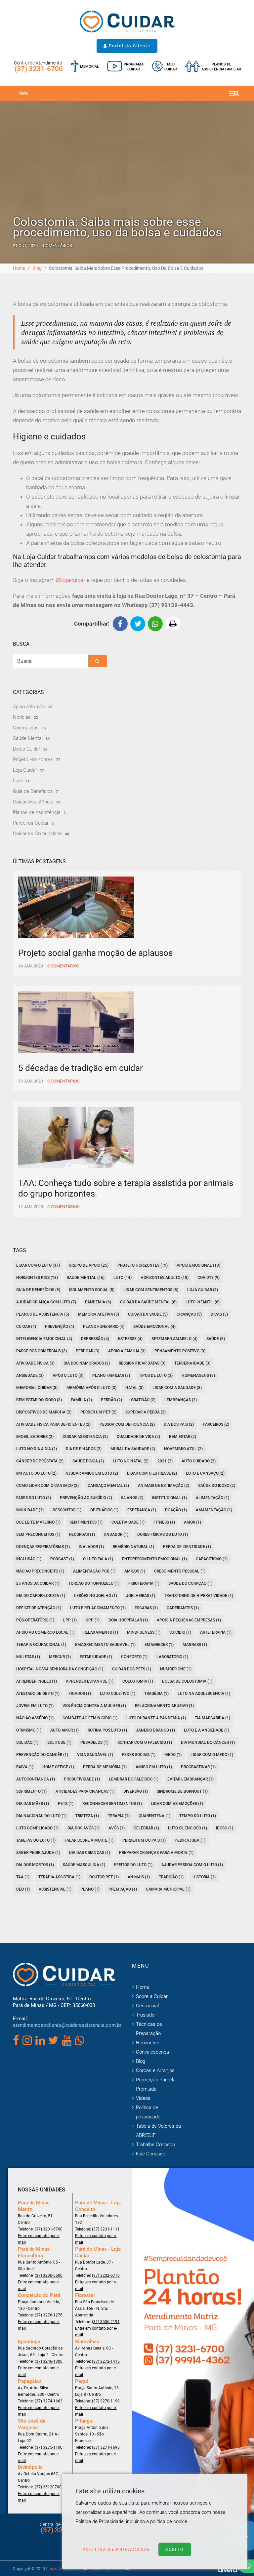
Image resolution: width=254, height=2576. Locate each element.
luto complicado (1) (37, 1828)
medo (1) (173, 1755)
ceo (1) (23, 1889)
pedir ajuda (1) (190, 1840)
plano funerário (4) (104, 1327)
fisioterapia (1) (144, 1583)
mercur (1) (60, 1657)
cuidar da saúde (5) (148, 1314)
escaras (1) (146, 1608)
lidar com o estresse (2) (152, 1473)
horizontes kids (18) (37, 1278)
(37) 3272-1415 (106, 2361)
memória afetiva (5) (99, 1314)
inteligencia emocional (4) (44, 1339)
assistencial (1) (55, 1889)
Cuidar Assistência (33, 802)
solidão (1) (27, 1742)
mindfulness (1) (144, 1632)
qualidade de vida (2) (138, 1437)
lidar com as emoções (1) (177, 1804)
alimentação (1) (212, 1498)
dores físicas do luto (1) (163, 1534)
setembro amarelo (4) (174, 1339)
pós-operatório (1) (35, 1620)
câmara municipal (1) (168, 1889)
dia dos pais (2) (179, 1424)
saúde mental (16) (86, 1278)
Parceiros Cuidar (31, 823)
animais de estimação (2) (164, 1486)
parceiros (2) (216, 1424)
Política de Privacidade (116, 2549)
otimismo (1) (29, 1730)
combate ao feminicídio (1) (90, 1718)
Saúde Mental (28, 738)
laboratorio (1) (172, 1657)
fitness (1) (164, 1522)
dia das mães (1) (33, 1804)
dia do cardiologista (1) (41, 1596)
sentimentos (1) (86, 1522)
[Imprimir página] (173, 624)
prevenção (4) (60, 1327)
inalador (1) (91, 1547)
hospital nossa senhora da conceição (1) (60, 1669)
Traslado (145, 2015)
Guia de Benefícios (33, 791)
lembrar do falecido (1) (134, 1779)
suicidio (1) (180, 1632)
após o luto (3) (68, 1375)
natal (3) (134, 1388)
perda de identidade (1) (187, 1547)
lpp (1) (70, 1620)
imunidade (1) (30, 1510)
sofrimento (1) (31, 1791)
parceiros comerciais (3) (42, 1351)
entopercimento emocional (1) (154, 1559)
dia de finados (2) (84, 1449)
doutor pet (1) (104, 1877)
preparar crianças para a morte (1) (156, 1853)
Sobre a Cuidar (152, 1996)
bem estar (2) (183, 1437)
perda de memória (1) (105, 1767)
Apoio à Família (29, 707)
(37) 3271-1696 (106, 2447)
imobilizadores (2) (35, 1437)
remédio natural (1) (133, 1547)
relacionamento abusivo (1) (164, 1706)
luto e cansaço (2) (205, 1473)
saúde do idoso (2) (217, 1486)
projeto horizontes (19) (143, 1265)
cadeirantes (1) (183, 1608)
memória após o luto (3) (91, 1388)
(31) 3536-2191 (106, 2322)
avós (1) (117, 1828)
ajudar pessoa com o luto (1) (192, 1865)
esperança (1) (142, 1510)
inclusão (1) (29, 1559)
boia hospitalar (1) (128, 1620)
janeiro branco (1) (155, 1730)
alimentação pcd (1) (94, 1571)
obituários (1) (104, 1510)
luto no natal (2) (131, 1461)
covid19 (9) (209, 1278)
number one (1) (176, 1669)
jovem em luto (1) (35, 1706)
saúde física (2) (88, 1461)
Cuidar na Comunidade (37, 834)
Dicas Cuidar (27, 749)
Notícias (22, 717)
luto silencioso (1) (188, 1828)
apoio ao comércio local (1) (45, 1632)
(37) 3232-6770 (106, 2275)
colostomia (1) (138, 1681)
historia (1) (204, 1877)
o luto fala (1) (98, 1559)
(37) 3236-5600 (49, 2275)
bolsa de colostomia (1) (187, 1681)
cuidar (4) (26, 1327)
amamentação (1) (214, 1510)
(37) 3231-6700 (39, 69)
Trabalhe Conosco (155, 2145)
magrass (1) (195, 1645)
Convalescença (152, 2052)
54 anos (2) (132, 1498)
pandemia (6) (98, 1302)
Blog (37, 268)
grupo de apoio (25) (89, 1265)
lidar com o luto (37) (38, 1265)
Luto (18, 781)
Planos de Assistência (37, 812)
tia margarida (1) (212, 1718)
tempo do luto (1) (198, 1816)
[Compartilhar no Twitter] (138, 624)
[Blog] (125, 67)
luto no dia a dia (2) (37, 1449)
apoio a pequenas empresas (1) (189, 1620)
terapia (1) (119, 1816)
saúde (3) (216, 1339)
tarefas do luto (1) (36, 1840)
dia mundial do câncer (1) (208, 1742)
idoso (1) (225, 1828)
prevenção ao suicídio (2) (86, 1498)
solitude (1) (59, 1742)
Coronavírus (26, 728)
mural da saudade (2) (133, 1449)
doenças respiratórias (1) (43, 1547)
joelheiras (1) (141, 1596)
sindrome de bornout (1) (182, 1791)
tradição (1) (171, 1877)
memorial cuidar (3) (37, 1388)
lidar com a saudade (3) (177, 1388)
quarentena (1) (154, 1816)
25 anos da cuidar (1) (38, 1583)
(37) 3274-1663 (49, 2401)
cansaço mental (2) (108, 1486)
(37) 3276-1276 (49, 2315)
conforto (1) (134, 1657)
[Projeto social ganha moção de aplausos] (127, 924)
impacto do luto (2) (36, 1473)
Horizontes (148, 2043)
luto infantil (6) (203, 1302)
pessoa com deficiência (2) (127, 1424)
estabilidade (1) (96, 1657)
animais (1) (139, 1877)
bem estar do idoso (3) (39, 1400)
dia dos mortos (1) (35, 1865)
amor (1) (192, 1522)
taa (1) (23, 1877)
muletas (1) (28, 1657)
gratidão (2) (143, 1400)
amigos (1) (135, 1571)
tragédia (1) (156, 1694)
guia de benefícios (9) (38, 1290)
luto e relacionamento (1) (98, 1608)
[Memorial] (85, 67)
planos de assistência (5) (43, 1314)
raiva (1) (25, 1767)
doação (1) (176, 1510)
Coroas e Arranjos (155, 2070)
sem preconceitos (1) (38, 1534)
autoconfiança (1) (36, 1779)
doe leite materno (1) (38, 1522)
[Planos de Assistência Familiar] (213, 67)
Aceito (175, 2549)
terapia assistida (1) (59, 1877)
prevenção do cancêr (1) (42, 1755)
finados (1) (80, 1694)
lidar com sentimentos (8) (151, 1290)
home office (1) (58, 1767)
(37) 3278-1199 (106, 2401)
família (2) (81, 1400)
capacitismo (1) (212, 1559)
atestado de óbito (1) (38, 1694)
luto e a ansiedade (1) (207, 1730)
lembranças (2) (181, 1400)
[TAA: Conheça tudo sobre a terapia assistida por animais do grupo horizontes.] (127, 1159)
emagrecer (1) (159, 1645)
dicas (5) (219, 1314)
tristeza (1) (87, 1816)
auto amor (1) (64, 1730)
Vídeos (143, 2098)
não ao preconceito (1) (40, 1571)
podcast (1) (62, 1559)
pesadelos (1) (94, 1742)
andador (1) (116, 1534)
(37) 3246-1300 (49, 2361)
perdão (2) (111, 1400)
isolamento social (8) (92, 1290)
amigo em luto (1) (154, 1767)
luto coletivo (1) (118, 1694)
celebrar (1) (146, 1828)
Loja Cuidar (25, 770)
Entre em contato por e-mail (39, 2239)
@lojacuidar (71, 580)
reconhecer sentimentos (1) (112, 1804)
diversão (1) (136, 1791)
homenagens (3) (198, 1375)
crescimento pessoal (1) (180, 1571)
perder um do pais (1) (144, 1840)
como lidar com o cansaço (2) (47, 1486)
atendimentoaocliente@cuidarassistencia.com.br (67, 2025)
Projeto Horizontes (33, 759)
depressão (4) (95, 1339)
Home (19, 268)
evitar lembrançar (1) (190, 1779)
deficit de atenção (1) (39, 1608)
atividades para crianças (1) (85, 1791)
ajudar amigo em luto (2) (92, 1473)
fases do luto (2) (34, 1498)
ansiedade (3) (30, 1375)
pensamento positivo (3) (180, 1351)
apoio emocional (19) (198, 1265)
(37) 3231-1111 (106, 2229)
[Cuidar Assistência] (127, 21)
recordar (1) (82, 1534)
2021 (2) (165, 1461)
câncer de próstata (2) (40, 1461)
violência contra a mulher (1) (94, 1706)
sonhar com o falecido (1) (145, 1742)
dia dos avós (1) (84, 1828)
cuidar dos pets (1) (132, 1669)
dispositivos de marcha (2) (44, 1412)
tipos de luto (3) (156, 1375)
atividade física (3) (35, 1363)
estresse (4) (130, 1339)
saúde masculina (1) (84, 1865)
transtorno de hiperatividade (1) (199, 1596)
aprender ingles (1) (37, 1681)
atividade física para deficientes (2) (53, 1424)
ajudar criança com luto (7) (46, 1302)
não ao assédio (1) (35, 1718)
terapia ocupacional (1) (41, 1645)
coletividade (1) (128, 1522)
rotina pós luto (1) (107, 1730)
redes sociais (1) (139, 1755)
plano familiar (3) (111, 1375)
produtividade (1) (82, 1779)
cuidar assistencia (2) (85, 1437)
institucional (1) (169, 1498)
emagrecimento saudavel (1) (105, 1645)
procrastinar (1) (198, 1767)
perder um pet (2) (98, 1412)
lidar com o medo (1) (212, 1755)
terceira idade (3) (192, 1363)
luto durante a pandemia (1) (156, 1718)
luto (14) (123, 1278)
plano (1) (90, 1889)
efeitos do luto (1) (133, 1865)
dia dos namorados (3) (87, 1363)
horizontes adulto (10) (165, 1278)
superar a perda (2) (146, 1412)
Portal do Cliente (129, 46)
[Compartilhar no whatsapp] (155, 624)
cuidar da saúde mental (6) (148, 1302)
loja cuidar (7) (203, 1290)
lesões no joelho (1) (96, 1596)
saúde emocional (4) (154, 1327)
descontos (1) (67, 1510)
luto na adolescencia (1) (204, 1694)
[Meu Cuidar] (164, 67)
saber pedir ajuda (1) (38, 1853)
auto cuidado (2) (199, 1461)
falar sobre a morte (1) (89, 1840)
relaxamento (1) (101, 1632)
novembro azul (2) (183, 1449)
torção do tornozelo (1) (94, 1583)
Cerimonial (147, 2006)
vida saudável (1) (95, 1755)
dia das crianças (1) (90, 1853)
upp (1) (93, 1620)
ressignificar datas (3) (142, 1363)
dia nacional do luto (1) (41, 1816)
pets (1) (66, 1804)
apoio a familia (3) (127, 1351)
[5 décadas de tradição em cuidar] (127, 1039)
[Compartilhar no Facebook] (120, 624)
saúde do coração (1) (190, 1583)
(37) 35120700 (48, 2487)
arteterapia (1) (216, 1632)
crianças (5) (189, 1314)
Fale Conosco (151, 2154)
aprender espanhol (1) (90, 1681)
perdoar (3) (87, 1351)
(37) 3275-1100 (49, 2447)
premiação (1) (123, 1889)
